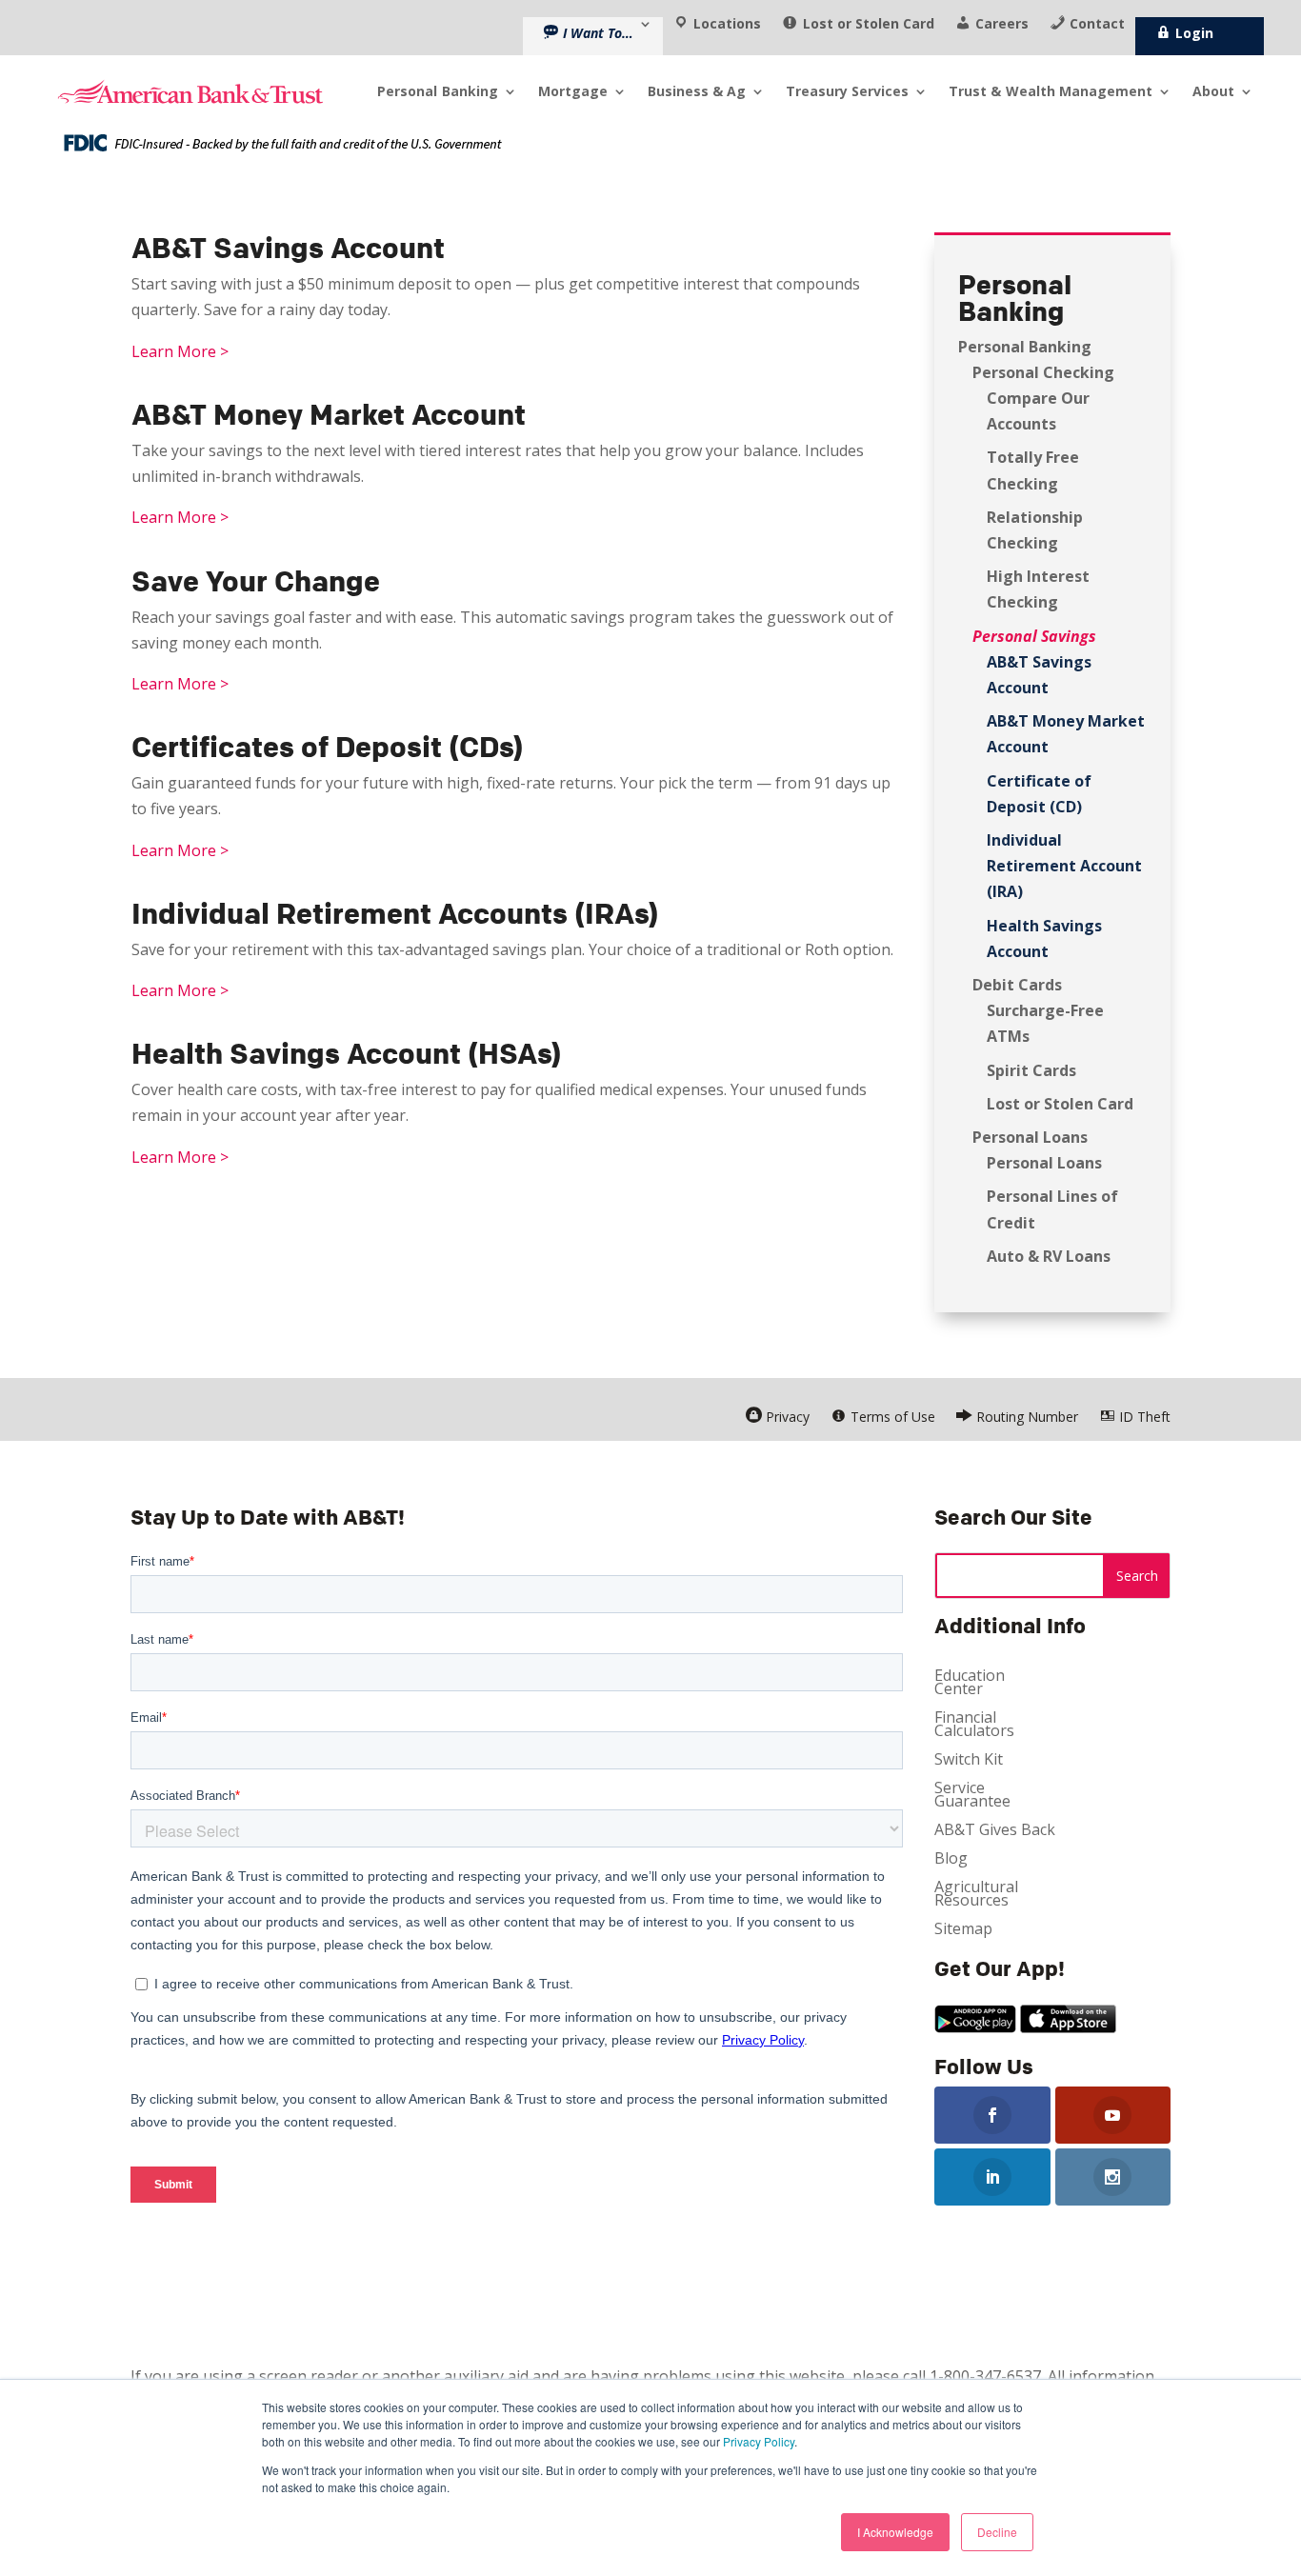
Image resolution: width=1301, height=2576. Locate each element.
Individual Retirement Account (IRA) (1064, 866)
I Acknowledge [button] (895, 2532)
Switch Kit (969, 1761)
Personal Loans (1030, 1137)
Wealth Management (1051, 91)
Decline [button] (997, 2532)
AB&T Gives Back (995, 1831)
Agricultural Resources (976, 1895)
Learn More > (180, 351)
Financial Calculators (974, 1726)
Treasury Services (847, 91)
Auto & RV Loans (1049, 1256)
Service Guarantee (972, 1796)
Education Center (970, 1684)
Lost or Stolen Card (1060, 1104)
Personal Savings (1034, 636)
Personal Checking (1043, 372)
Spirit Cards (1031, 1070)
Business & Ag (697, 91)
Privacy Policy (759, 2441)
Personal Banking (1025, 347)
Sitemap (963, 1930)
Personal (438, 91)
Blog (951, 1860)
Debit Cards (1017, 985)
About (1213, 91)
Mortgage (573, 91)
